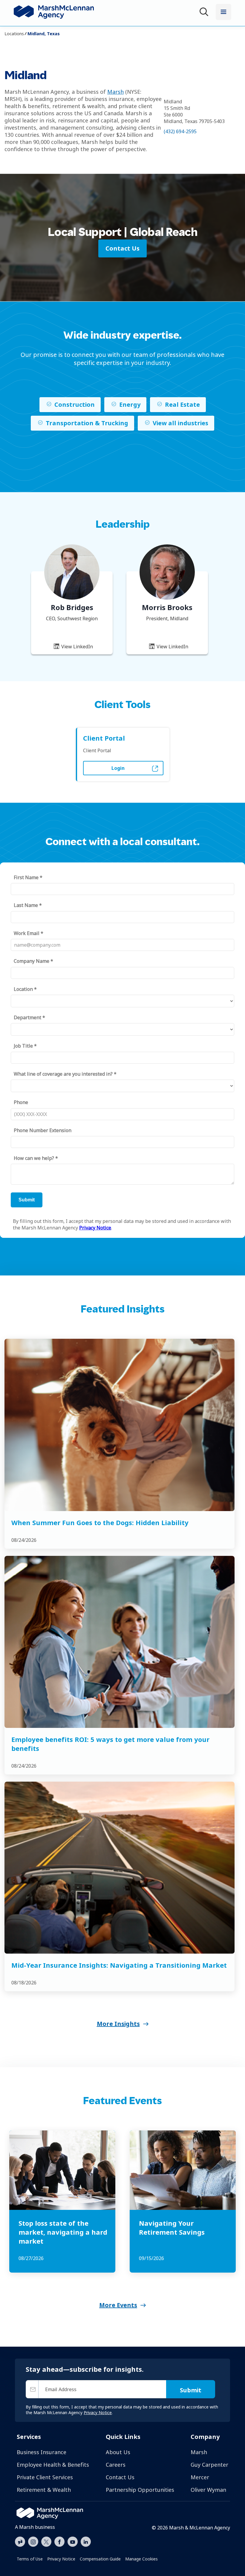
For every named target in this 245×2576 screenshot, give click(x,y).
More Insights (118, 2024)
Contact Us (120, 2477)
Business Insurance (42, 2452)
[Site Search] (205, 13)
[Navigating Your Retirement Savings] (183, 2170)
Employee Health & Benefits (53, 2465)
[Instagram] (33, 2542)
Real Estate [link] (182, 404)
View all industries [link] (180, 423)
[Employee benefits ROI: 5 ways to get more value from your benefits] (120, 1642)
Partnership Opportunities (140, 2490)
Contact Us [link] (122, 248)
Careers (116, 2465)
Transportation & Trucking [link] (87, 423)
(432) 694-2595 (180, 131)
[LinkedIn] (86, 2541)
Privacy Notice (61, 2559)
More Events (118, 2305)
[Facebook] (59, 2541)
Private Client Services (45, 2477)
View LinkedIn (76, 647)
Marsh (115, 92)
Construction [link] (75, 404)
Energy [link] (130, 404)
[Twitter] (46, 2541)
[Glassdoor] (20, 2542)
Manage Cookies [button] (141, 2559)
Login (118, 768)
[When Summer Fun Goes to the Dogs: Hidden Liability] (120, 1425)
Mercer (200, 2477)
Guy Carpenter (209, 2465)
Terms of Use (30, 2559)
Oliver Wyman (208, 2490)
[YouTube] (73, 2541)
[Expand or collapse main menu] (223, 12)
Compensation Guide (100, 2559)
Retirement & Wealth (44, 2490)
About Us (118, 2452)
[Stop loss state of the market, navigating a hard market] (62, 2170)
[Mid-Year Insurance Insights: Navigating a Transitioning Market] (120, 1868)
